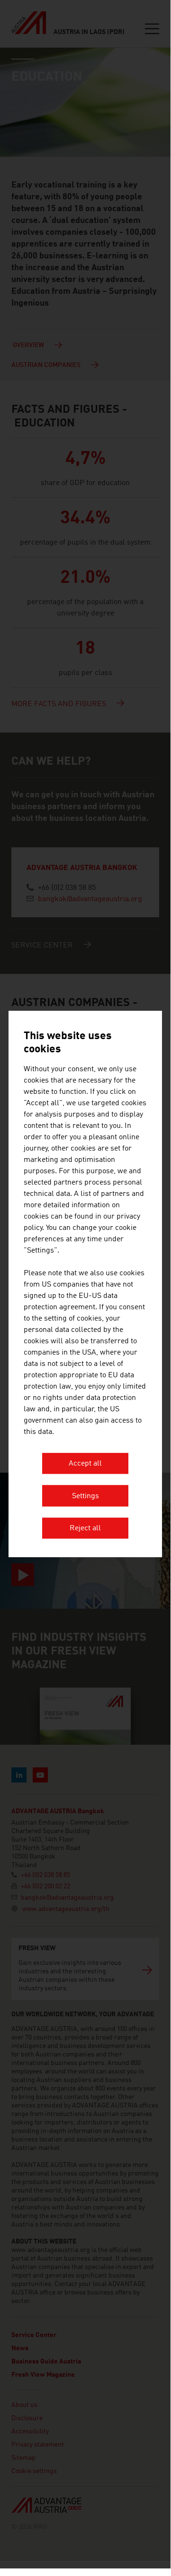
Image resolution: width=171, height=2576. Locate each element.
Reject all (85, 1529)
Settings (85, 1496)
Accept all (85, 1464)
